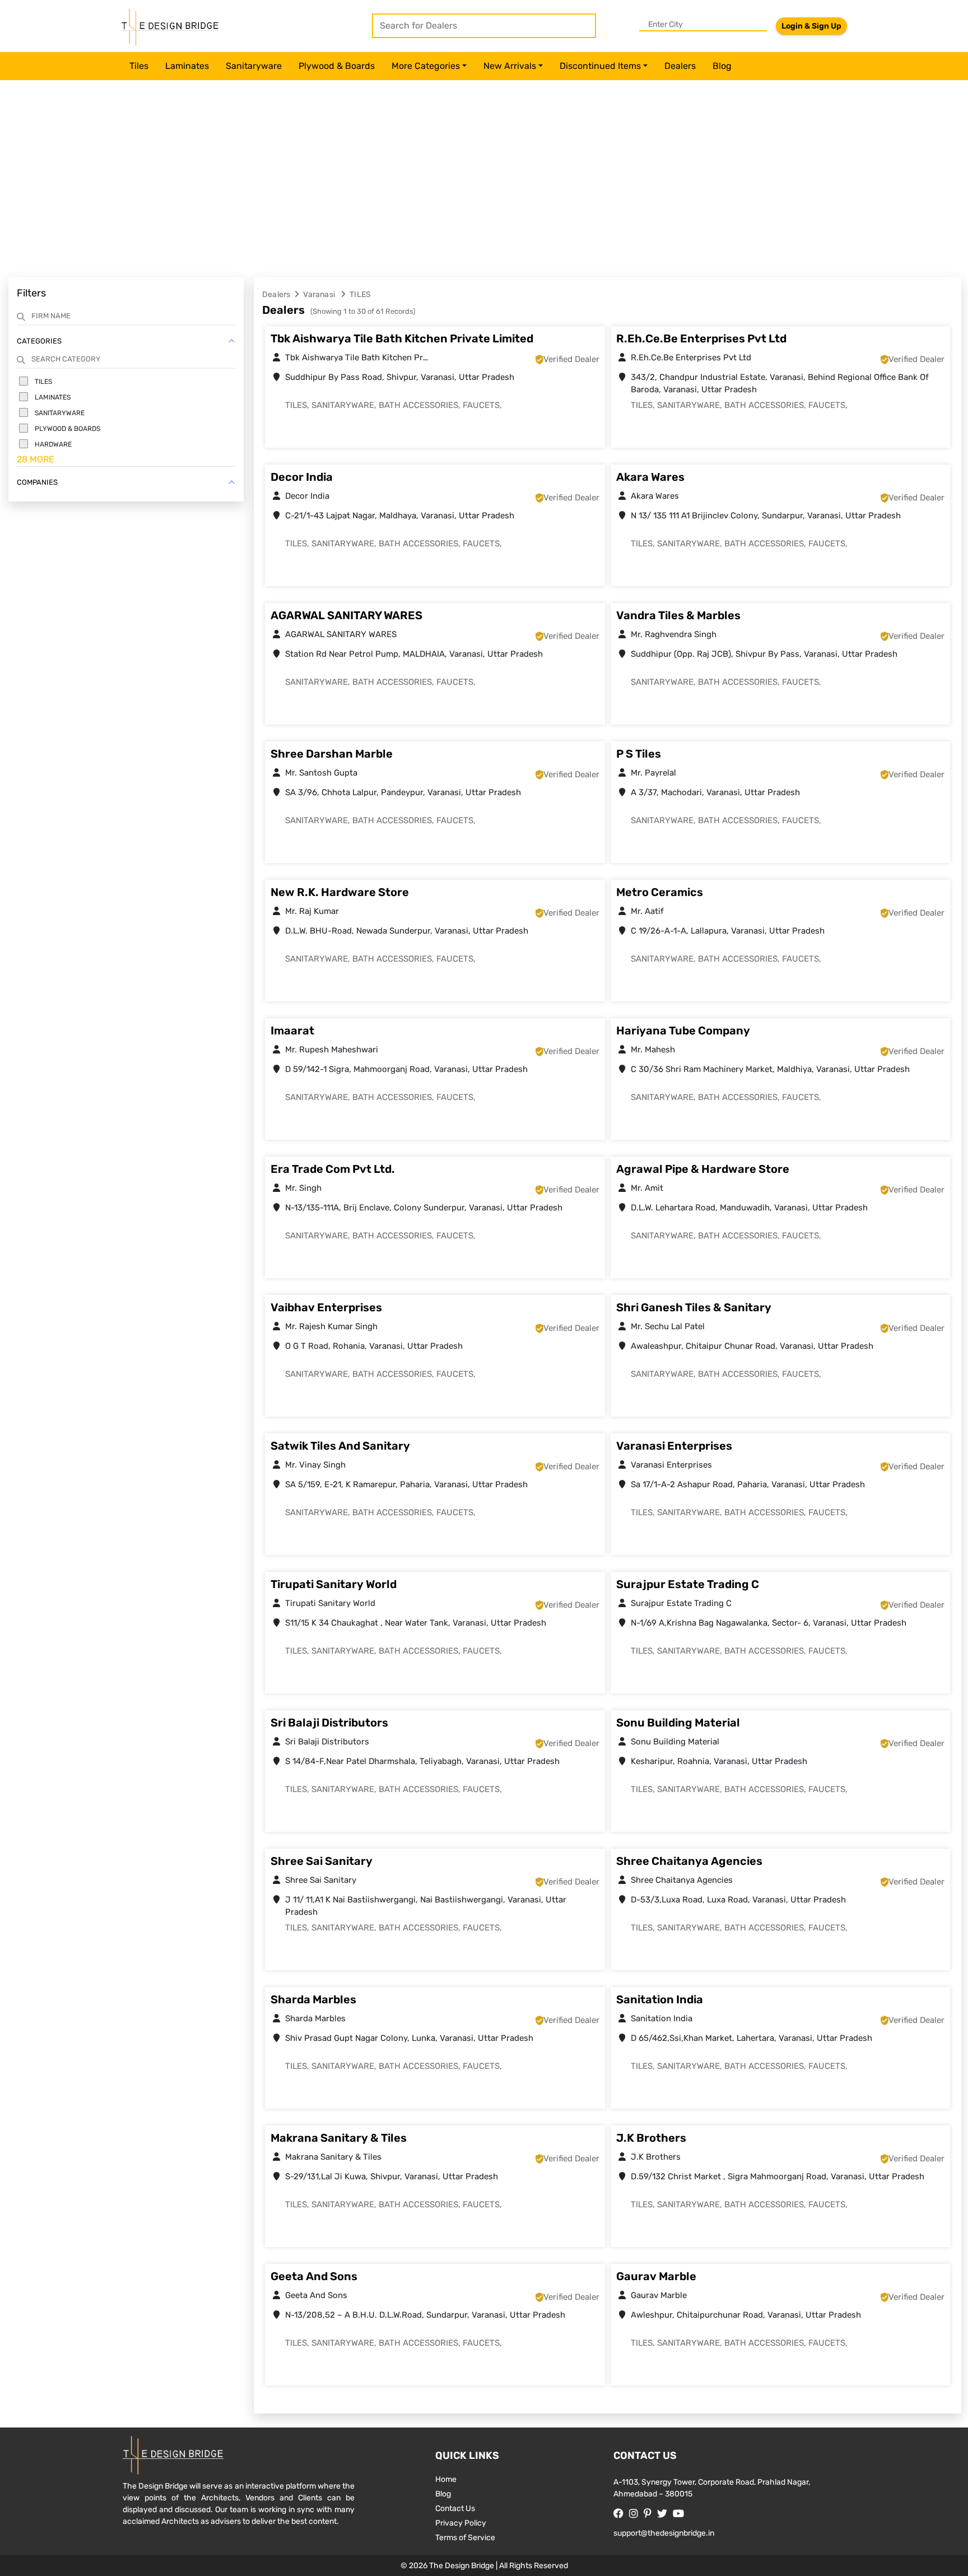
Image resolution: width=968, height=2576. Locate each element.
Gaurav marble (656, 2276)
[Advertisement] (484, 182)
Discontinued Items (600, 66)
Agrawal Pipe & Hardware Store (703, 1169)
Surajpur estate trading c (688, 1584)
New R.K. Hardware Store (340, 892)
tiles (139, 66)
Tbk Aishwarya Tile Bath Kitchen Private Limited (402, 338)
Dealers (680, 66)
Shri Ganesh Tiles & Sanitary (694, 1307)
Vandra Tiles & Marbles (678, 615)
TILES (360, 294)
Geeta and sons (314, 2276)
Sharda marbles (313, 1999)
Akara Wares (650, 477)
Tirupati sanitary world (334, 1584)
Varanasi (320, 294)
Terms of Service (465, 2538)
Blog (722, 66)
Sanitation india (660, 1999)
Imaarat (292, 1031)
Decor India (302, 477)
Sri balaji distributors (329, 1723)
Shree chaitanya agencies (689, 1861)
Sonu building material (678, 1723)
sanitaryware (254, 66)
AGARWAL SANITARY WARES (346, 615)
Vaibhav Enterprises (326, 1307)
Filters (31, 293)
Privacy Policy (461, 2523)
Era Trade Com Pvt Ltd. (333, 1169)
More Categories (426, 66)
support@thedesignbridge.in (664, 2533)
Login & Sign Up (811, 26)
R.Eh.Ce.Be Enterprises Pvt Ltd (701, 338)
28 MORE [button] (36, 459)
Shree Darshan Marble (332, 754)
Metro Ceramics (660, 892)
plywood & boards (337, 66)
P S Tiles (639, 754)
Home (446, 2479)
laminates (187, 66)
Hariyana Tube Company (683, 1031)
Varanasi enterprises (674, 1446)
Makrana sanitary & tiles (339, 2138)
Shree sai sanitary (322, 1861)
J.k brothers (651, 2138)
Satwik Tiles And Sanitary (340, 1446)
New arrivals (510, 66)
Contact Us (455, 2508)
